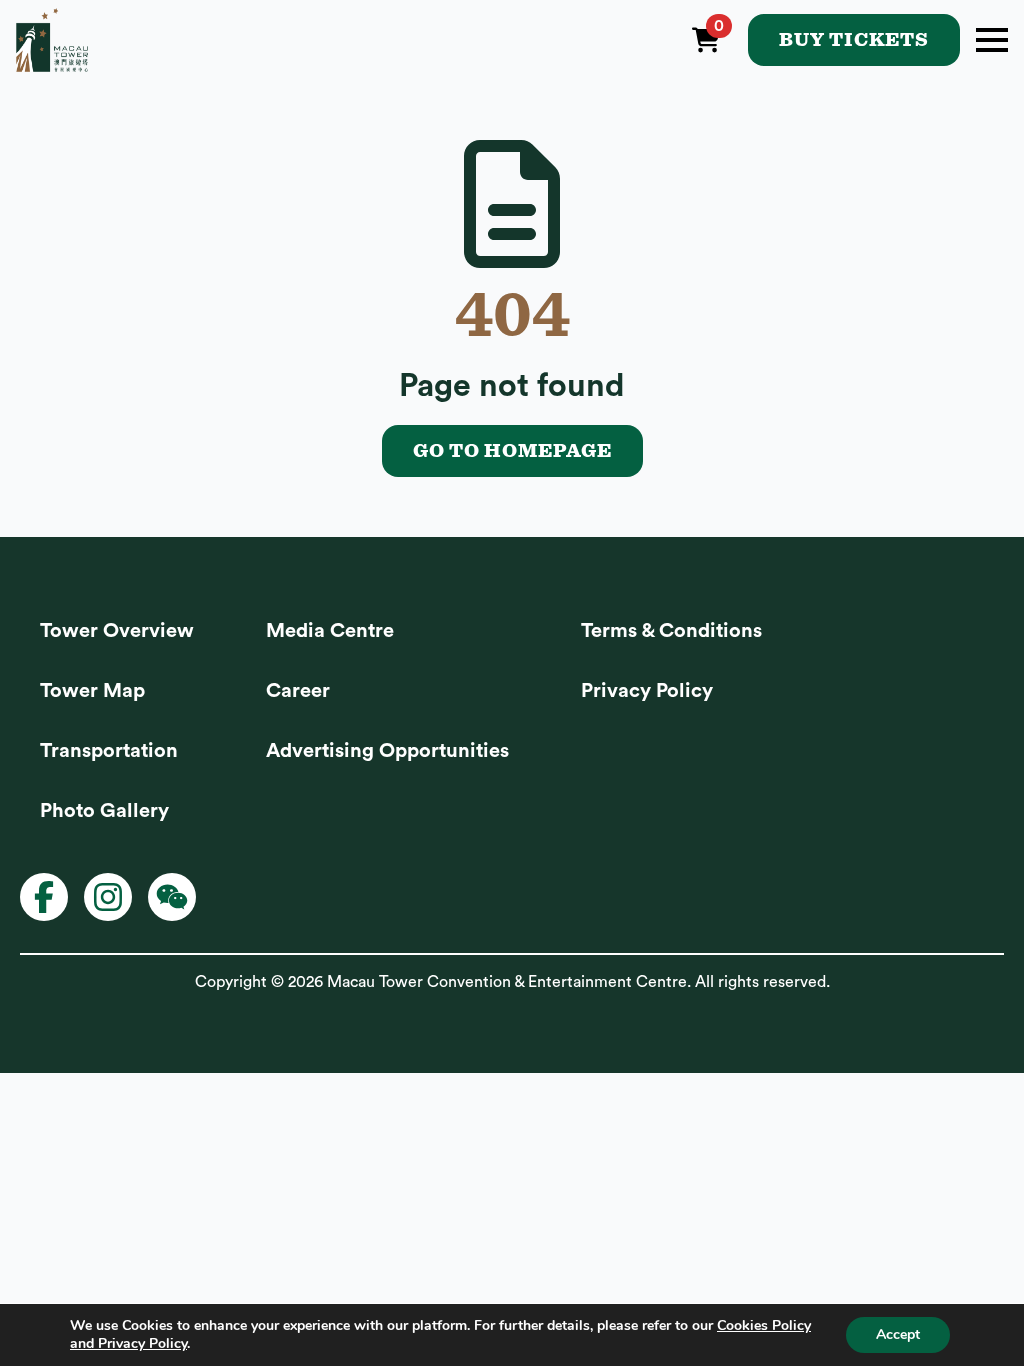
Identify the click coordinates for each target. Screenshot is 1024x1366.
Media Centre (330, 631)
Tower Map (92, 691)
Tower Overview (117, 631)
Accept (898, 1334)
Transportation (109, 751)
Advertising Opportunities (387, 751)
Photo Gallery (104, 811)
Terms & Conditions (671, 631)
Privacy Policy (647, 691)
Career (298, 691)
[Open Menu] (992, 40)
